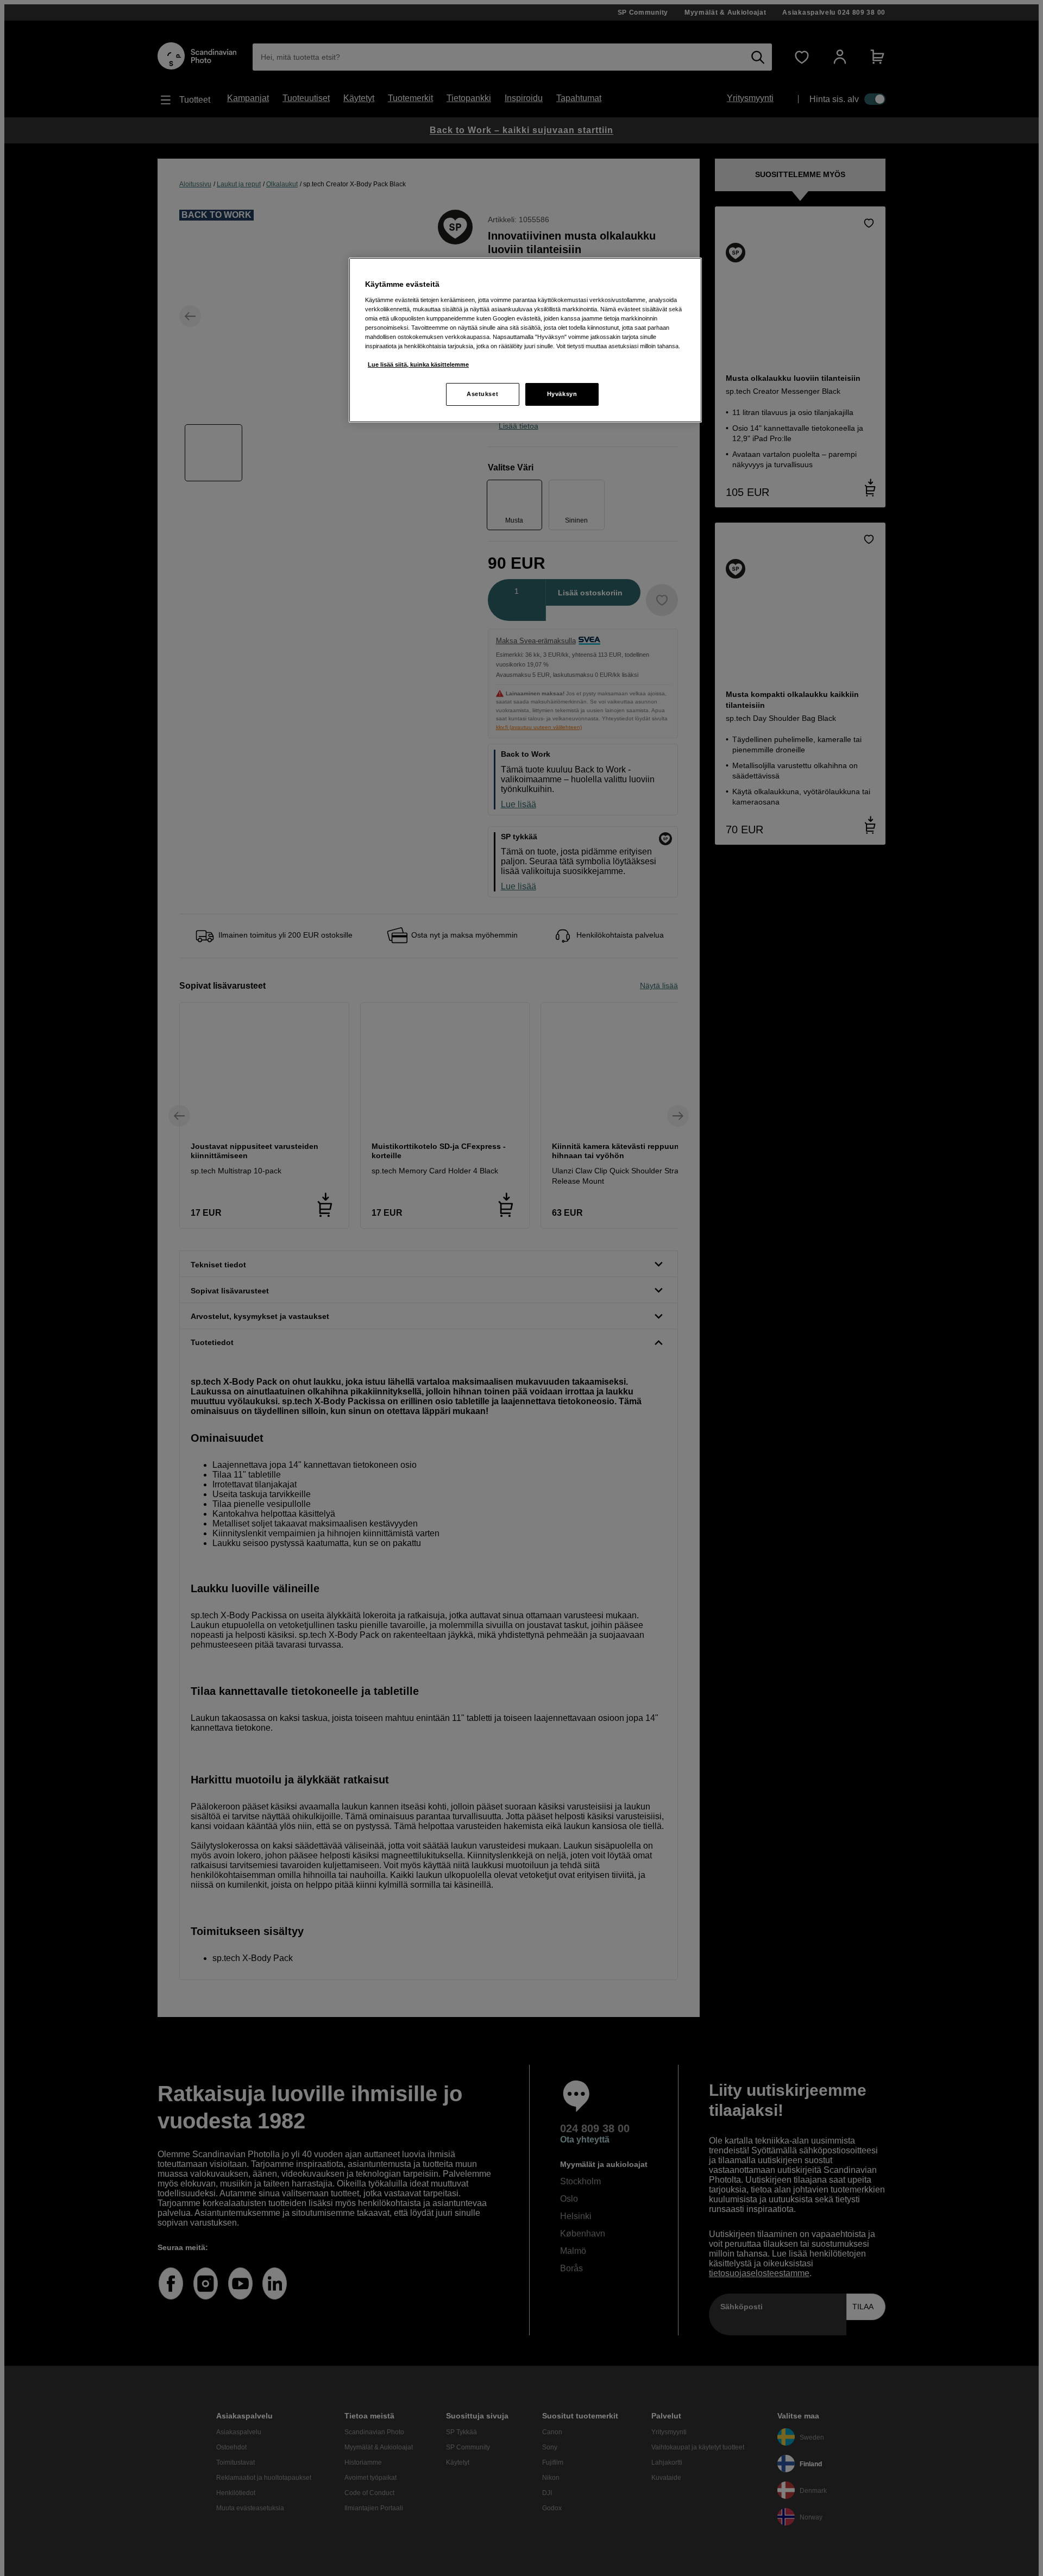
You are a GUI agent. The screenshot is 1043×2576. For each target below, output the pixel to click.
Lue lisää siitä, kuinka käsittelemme (418, 365)
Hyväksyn (562, 394)
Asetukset (482, 394)
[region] (525, 340)
